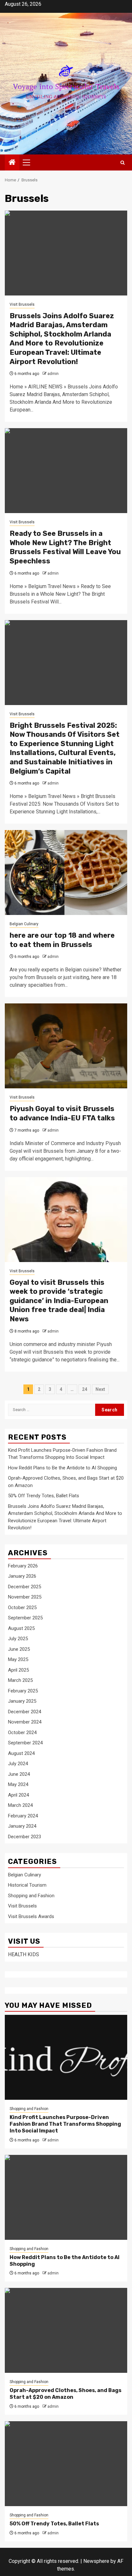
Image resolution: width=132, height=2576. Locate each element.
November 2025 (25, 1597)
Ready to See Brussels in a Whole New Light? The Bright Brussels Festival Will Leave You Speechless (65, 547)
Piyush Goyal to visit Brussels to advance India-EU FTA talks (62, 1113)
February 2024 (23, 1816)
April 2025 (18, 1670)
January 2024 (22, 1826)
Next (100, 1389)
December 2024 (25, 1712)
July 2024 (18, 1764)
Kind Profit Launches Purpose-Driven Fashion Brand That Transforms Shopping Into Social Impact (65, 2124)
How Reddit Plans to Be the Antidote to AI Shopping (62, 1468)
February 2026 (23, 1566)
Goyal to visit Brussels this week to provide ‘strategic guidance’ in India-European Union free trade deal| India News (59, 1301)
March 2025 (20, 1680)
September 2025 (25, 1618)
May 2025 (18, 1659)
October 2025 (22, 1608)
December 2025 (25, 1587)
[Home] (12, 163)
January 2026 (22, 1576)
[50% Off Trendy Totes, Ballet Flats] (66, 2464)
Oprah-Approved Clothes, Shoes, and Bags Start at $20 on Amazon (66, 2394)
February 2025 (23, 1691)
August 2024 (21, 1753)
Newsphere (96, 2561)
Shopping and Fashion (31, 1896)
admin (53, 374)
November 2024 (25, 1722)
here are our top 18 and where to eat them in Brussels (62, 940)
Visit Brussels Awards (31, 1916)
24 (85, 1389)
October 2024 (22, 1733)
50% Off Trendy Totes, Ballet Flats (44, 1496)
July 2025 (18, 1639)
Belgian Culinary (24, 924)
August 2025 (21, 1628)
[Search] (123, 163)
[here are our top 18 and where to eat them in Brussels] (66, 873)
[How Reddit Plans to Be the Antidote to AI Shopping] (66, 2197)
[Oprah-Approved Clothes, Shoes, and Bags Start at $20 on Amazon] (66, 2330)
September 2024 (25, 1743)
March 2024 (20, 1805)
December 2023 (25, 1837)
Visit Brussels (22, 304)
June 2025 (19, 1649)
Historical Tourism (27, 1885)
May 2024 (18, 1784)
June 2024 (19, 1774)
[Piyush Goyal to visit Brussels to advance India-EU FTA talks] (66, 1046)
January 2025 (22, 1701)
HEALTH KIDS (24, 1954)
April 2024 (18, 1795)
